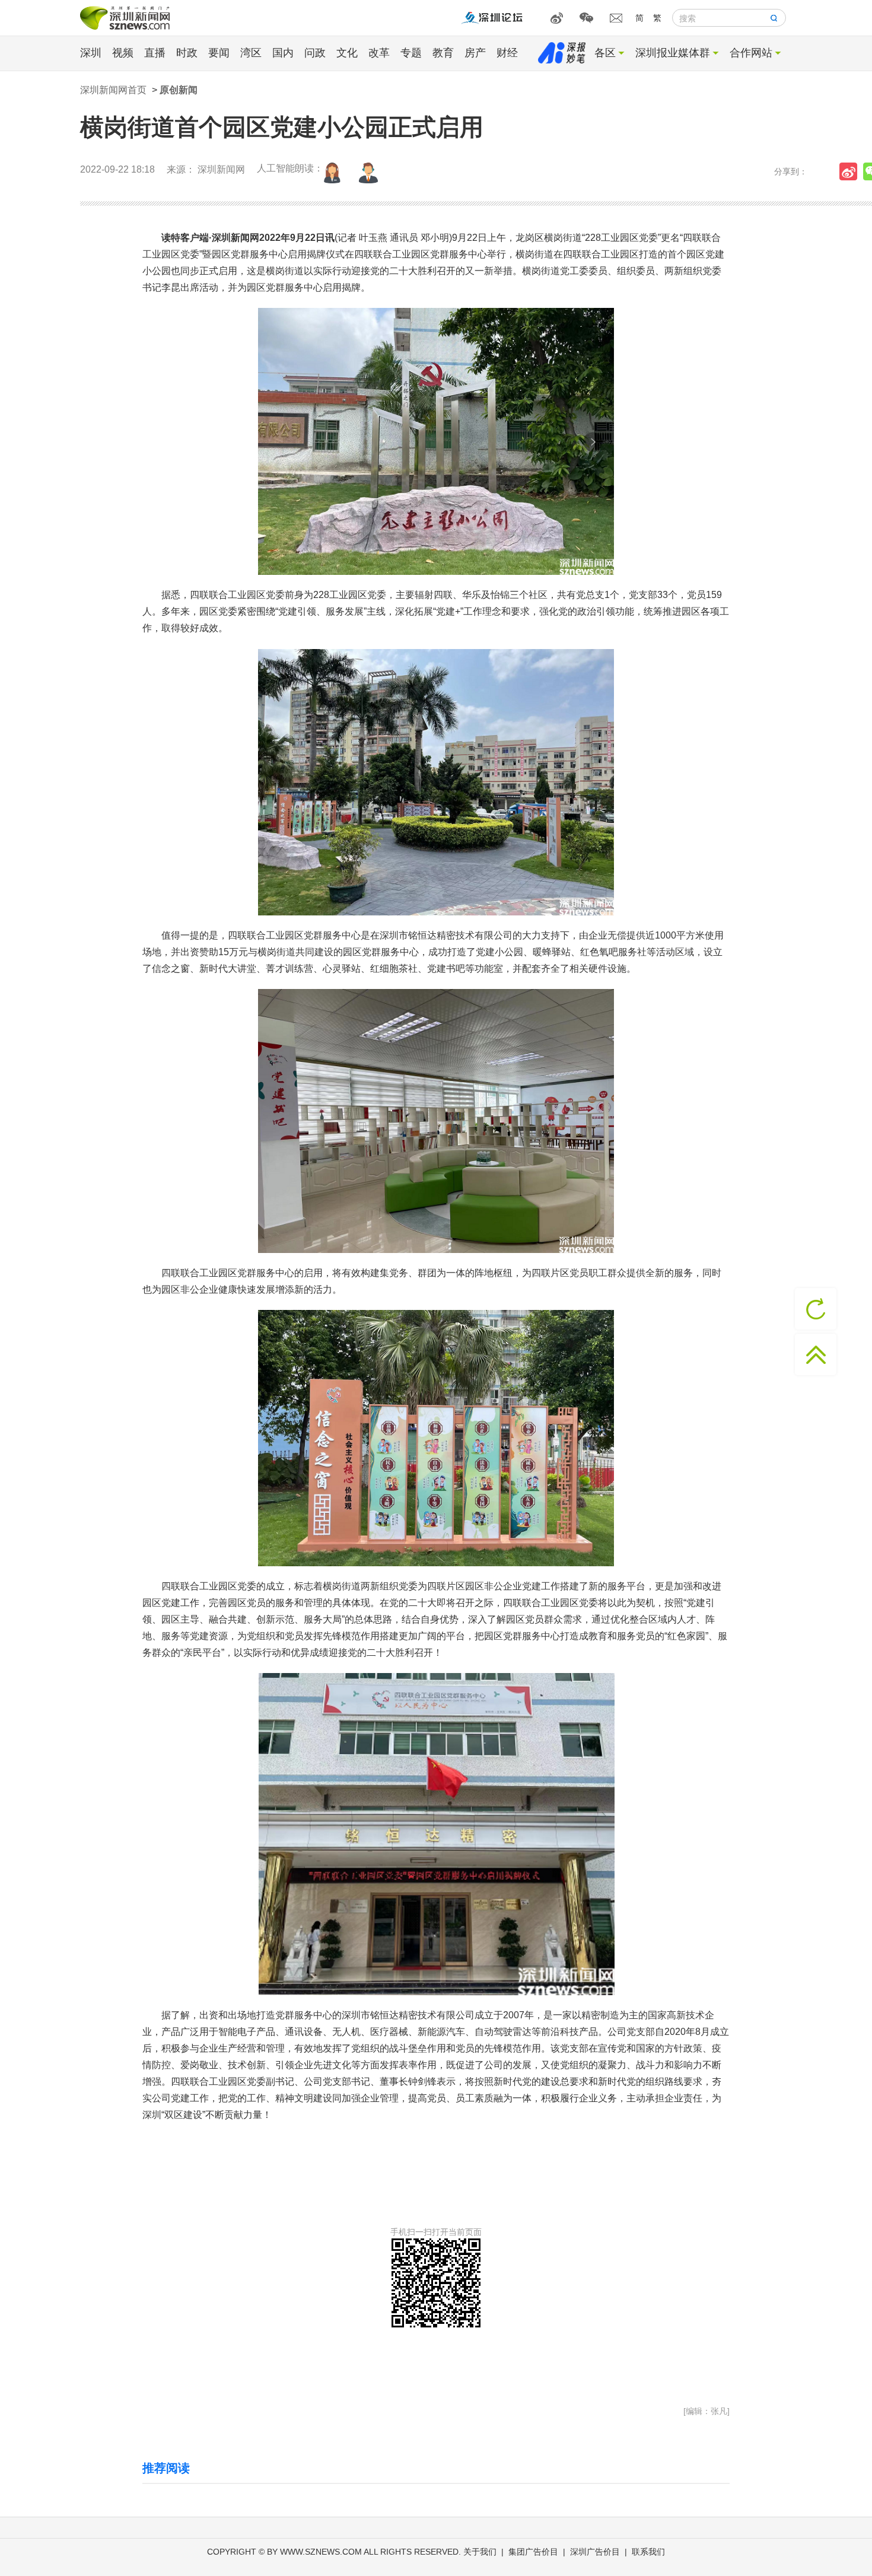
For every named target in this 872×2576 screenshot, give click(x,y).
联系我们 (648, 2552)
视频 (123, 53)
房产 (475, 53)
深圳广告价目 (595, 2552)
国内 (283, 53)
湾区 (251, 53)
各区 (605, 53)
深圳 (91, 53)
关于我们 (480, 2552)
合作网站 (751, 53)
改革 (379, 53)
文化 (347, 53)
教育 (443, 53)
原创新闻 (179, 90)
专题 (411, 53)
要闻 (219, 53)
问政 (315, 53)
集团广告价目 (533, 2552)
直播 (155, 53)
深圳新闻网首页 (113, 90)
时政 (187, 53)
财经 (507, 53)
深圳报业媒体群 (673, 53)
